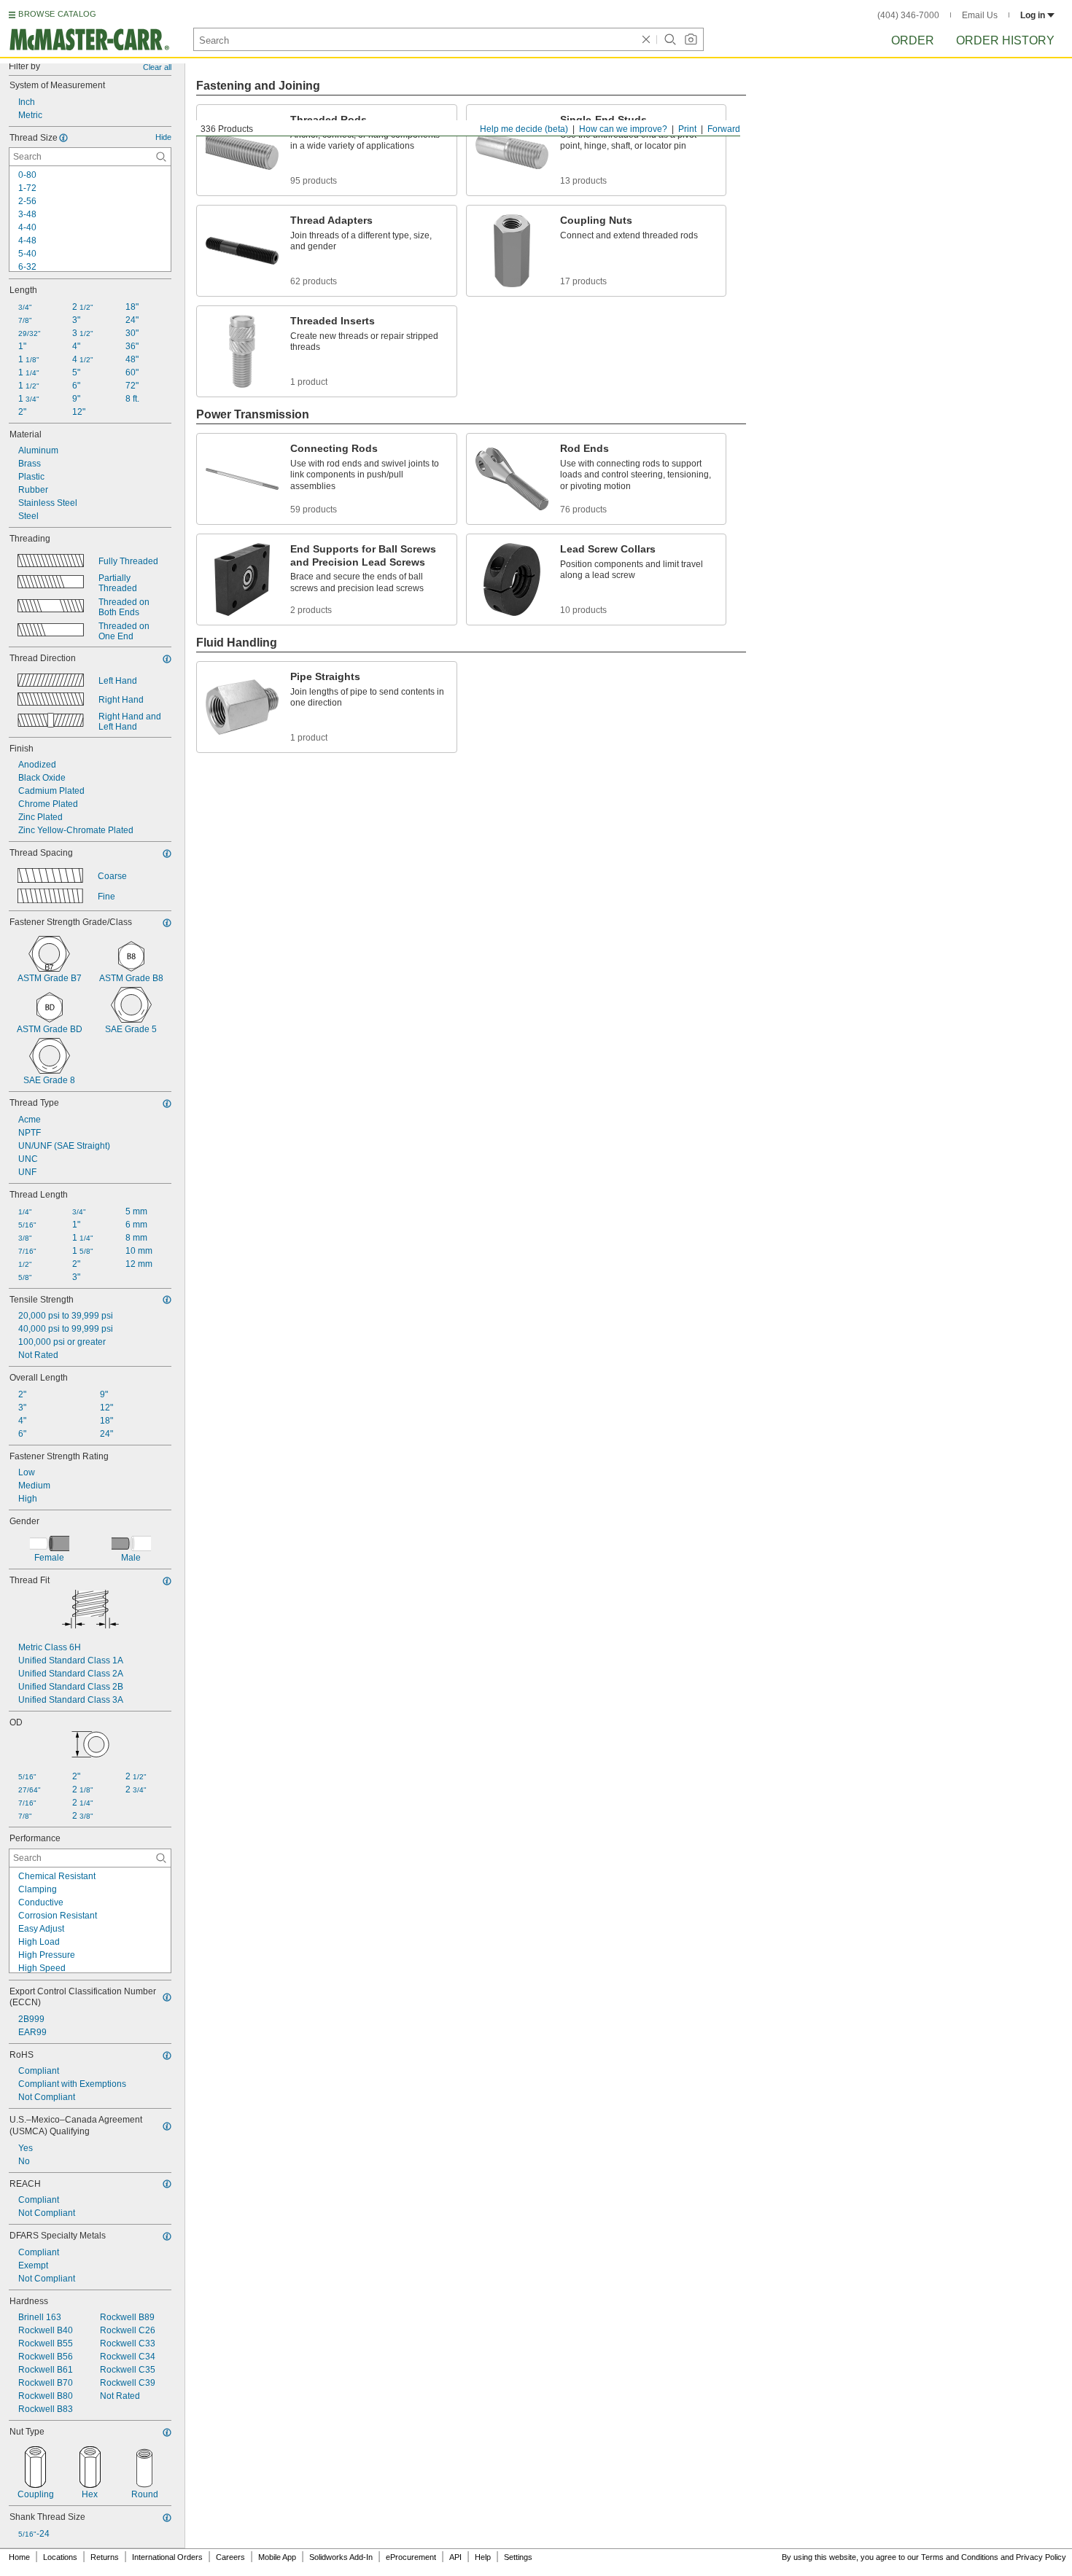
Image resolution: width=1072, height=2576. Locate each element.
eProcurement (411, 2557)
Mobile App (277, 2557)
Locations (60, 2557)
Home (19, 2557)
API (455, 2557)
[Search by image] (691, 39)
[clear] (646, 39)
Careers (230, 2557)
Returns (105, 2557)
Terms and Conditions (960, 2557)
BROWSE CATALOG (57, 14)
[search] (161, 157)
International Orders (167, 2557)
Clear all (157, 67)
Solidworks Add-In (341, 2557)
